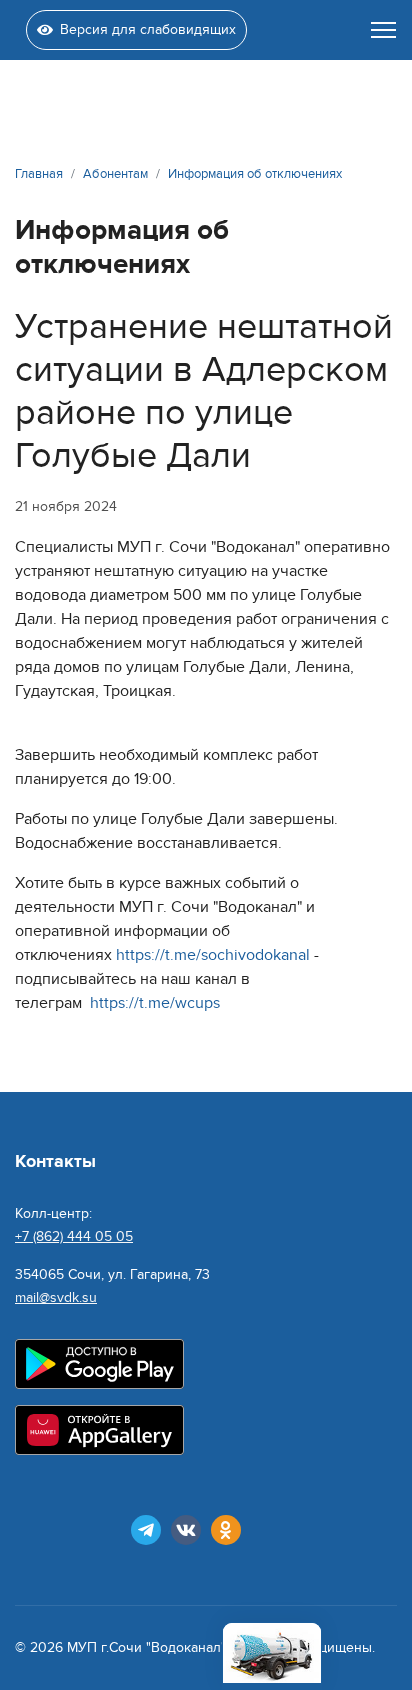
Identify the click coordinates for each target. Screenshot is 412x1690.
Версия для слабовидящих (148, 29)
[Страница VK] (186, 1530)
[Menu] (383, 30)
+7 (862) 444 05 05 (74, 1236)
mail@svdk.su (56, 1297)
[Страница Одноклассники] (226, 1530)
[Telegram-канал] (146, 1530)
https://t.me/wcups (155, 1003)
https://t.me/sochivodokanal (213, 955)
